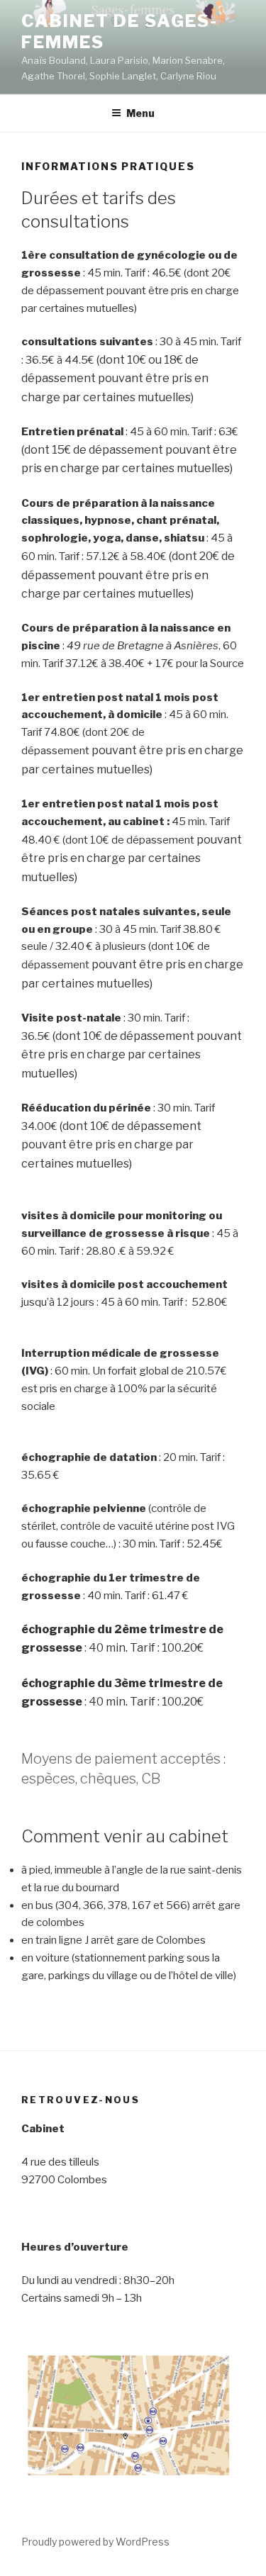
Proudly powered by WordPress (95, 2542)
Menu (140, 113)
